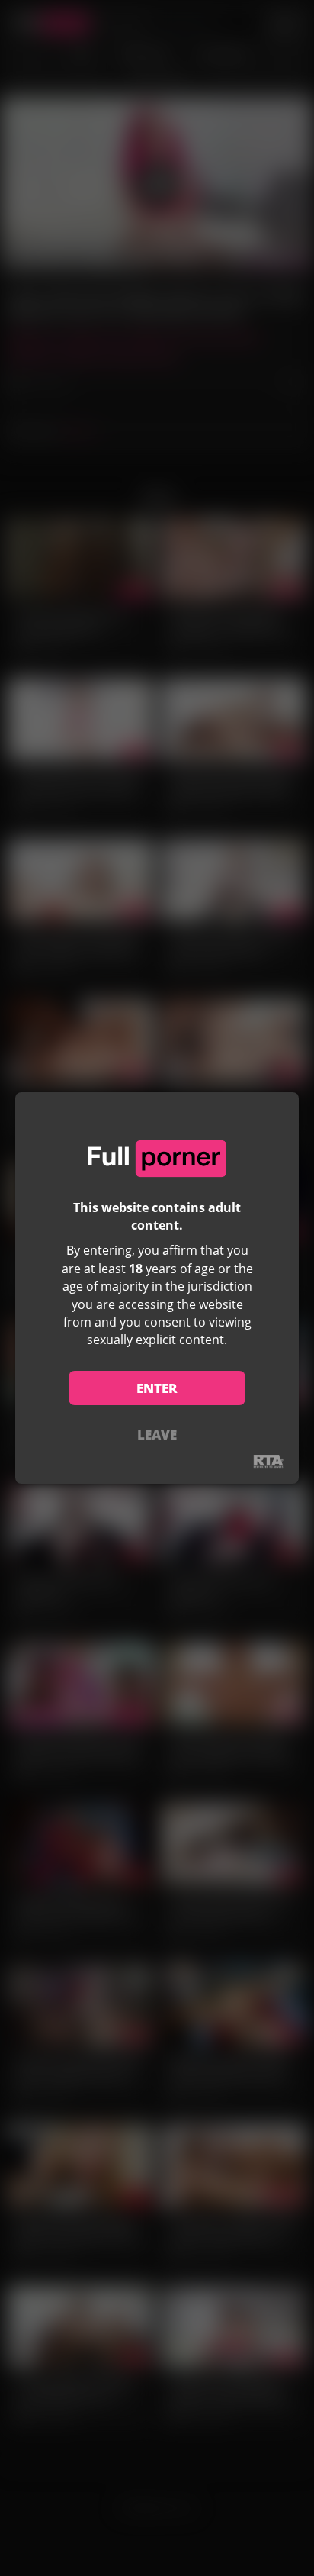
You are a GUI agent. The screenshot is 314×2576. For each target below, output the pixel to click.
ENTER (157, 1388)
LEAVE (157, 1435)
